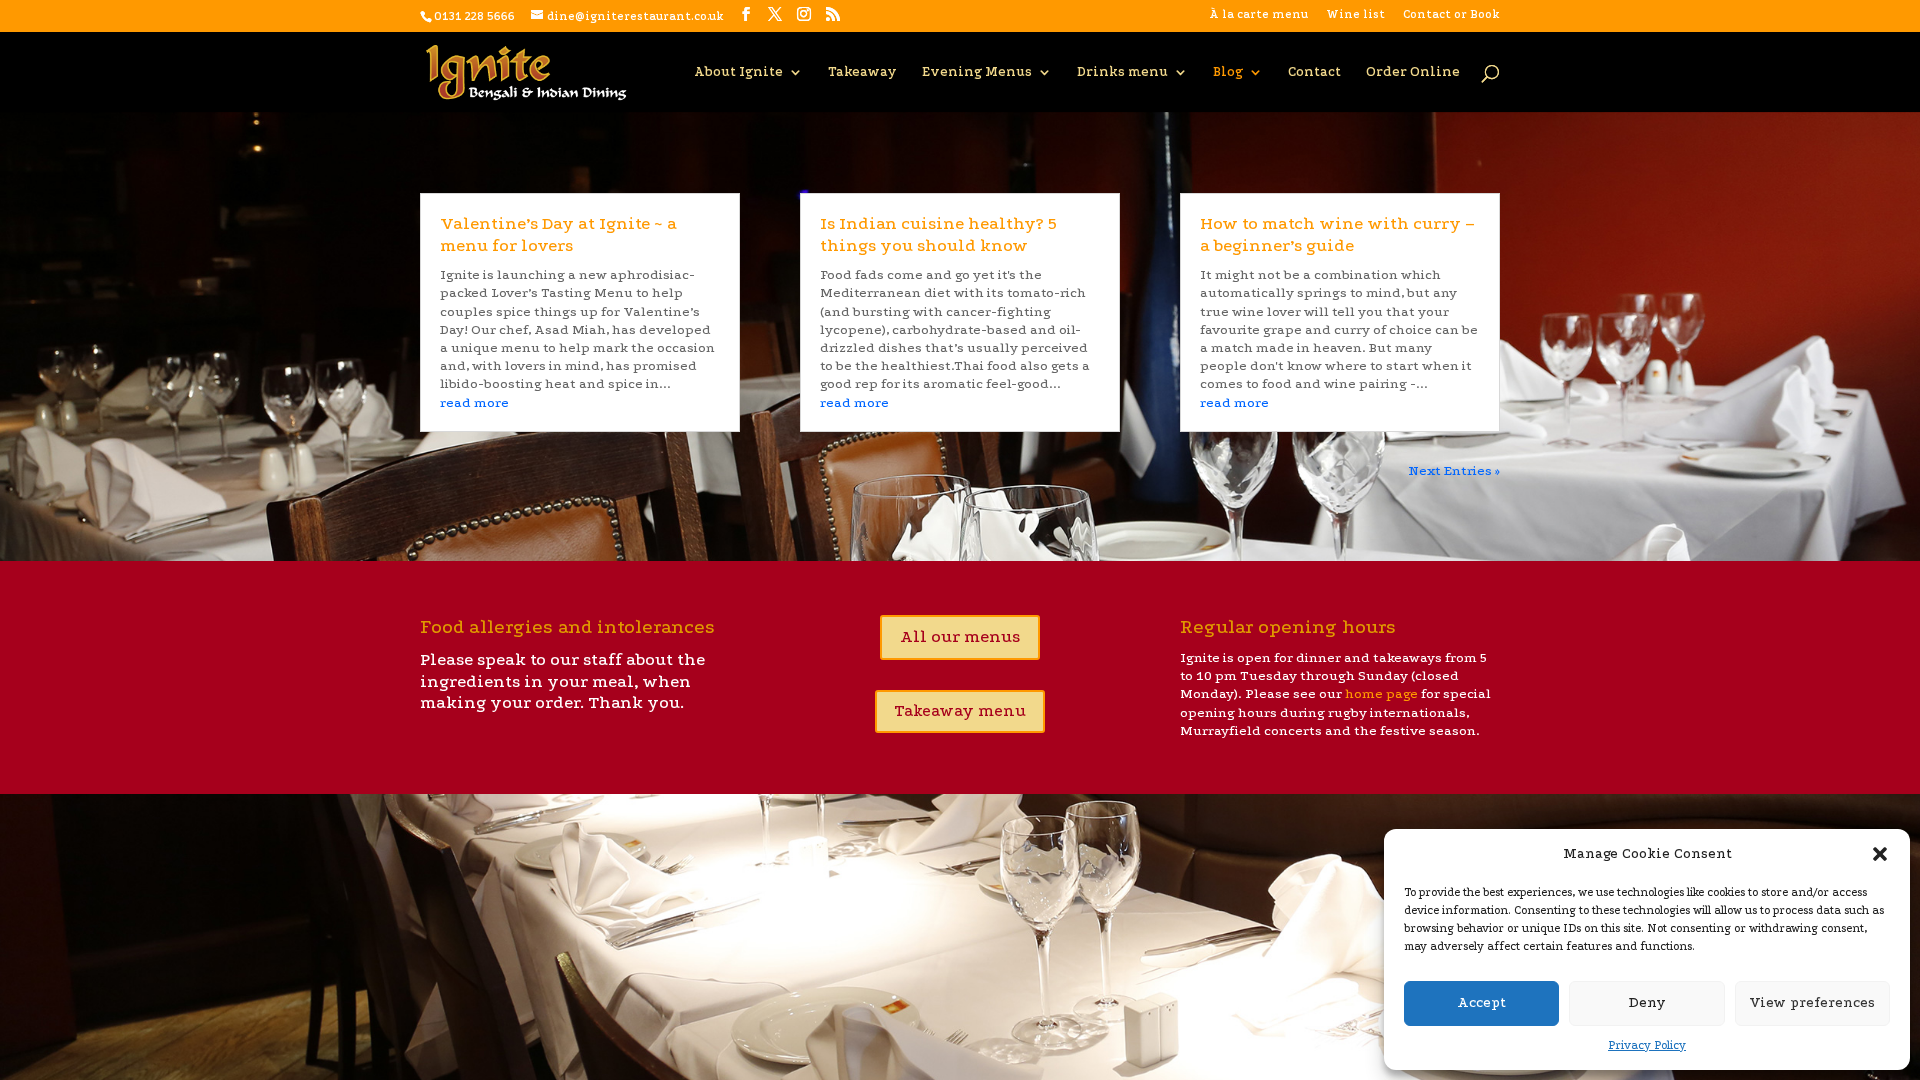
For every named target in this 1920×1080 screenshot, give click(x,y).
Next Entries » (1454, 470)
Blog (1228, 72)
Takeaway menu (960, 710)
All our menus (960, 636)
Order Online (1413, 72)
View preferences (1812, 1002)
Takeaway (862, 72)
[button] (1880, 854)
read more (474, 402)
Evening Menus (977, 72)
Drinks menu (1122, 72)
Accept (1481, 1002)
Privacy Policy (1647, 1045)
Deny (1647, 1002)
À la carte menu (1258, 15)
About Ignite (738, 72)
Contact (1314, 72)
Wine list (1355, 15)
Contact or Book (1451, 15)
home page (1381, 693)
